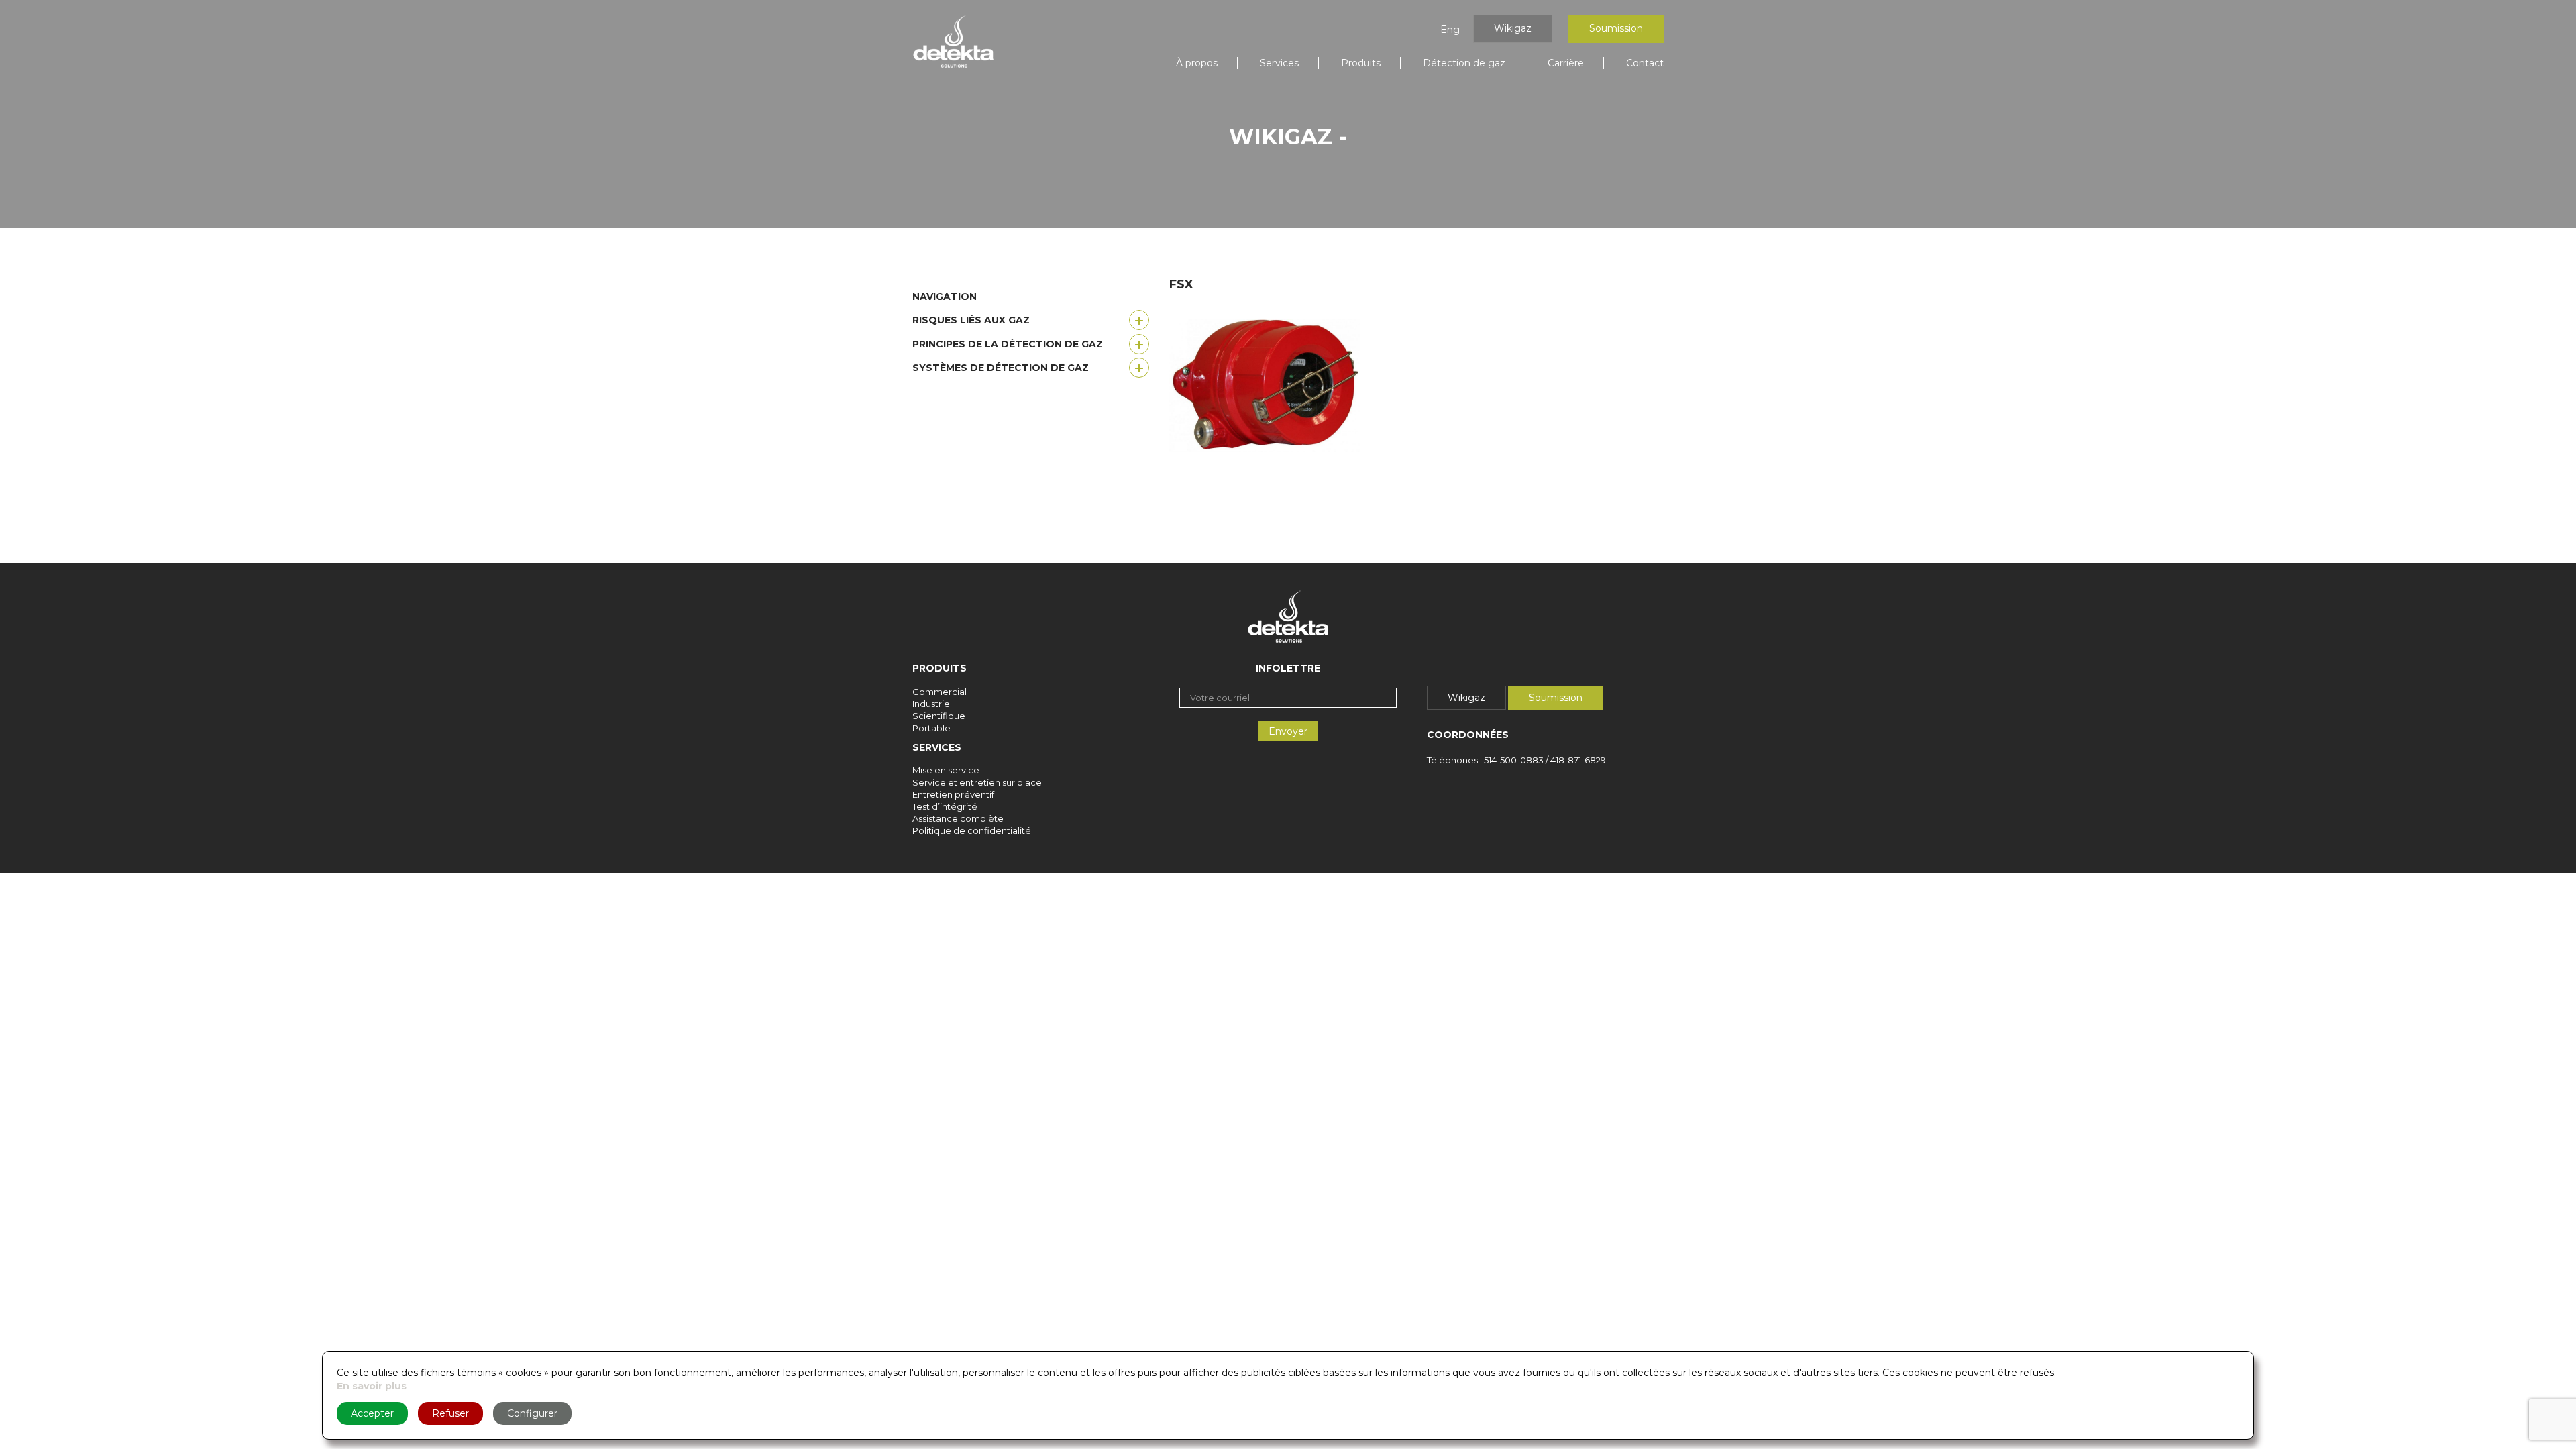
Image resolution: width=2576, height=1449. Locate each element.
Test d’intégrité (945, 806)
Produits (1361, 63)
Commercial (940, 692)
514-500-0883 (1514, 760)
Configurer (532, 1413)
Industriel (932, 704)
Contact (1645, 63)
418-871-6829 (1578, 760)
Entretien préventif (953, 794)
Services (1279, 63)
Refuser (450, 1413)
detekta (953, 42)
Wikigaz (1513, 28)
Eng (1450, 30)
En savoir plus (372, 1386)
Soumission (1616, 28)
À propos (1197, 63)
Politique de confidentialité (972, 830)
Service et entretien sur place (977, 782)
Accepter (372, 1413)
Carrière (1566, 63)
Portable (931, 728)
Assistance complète (958, 818)
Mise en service (946, 770)
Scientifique (939, 716)
